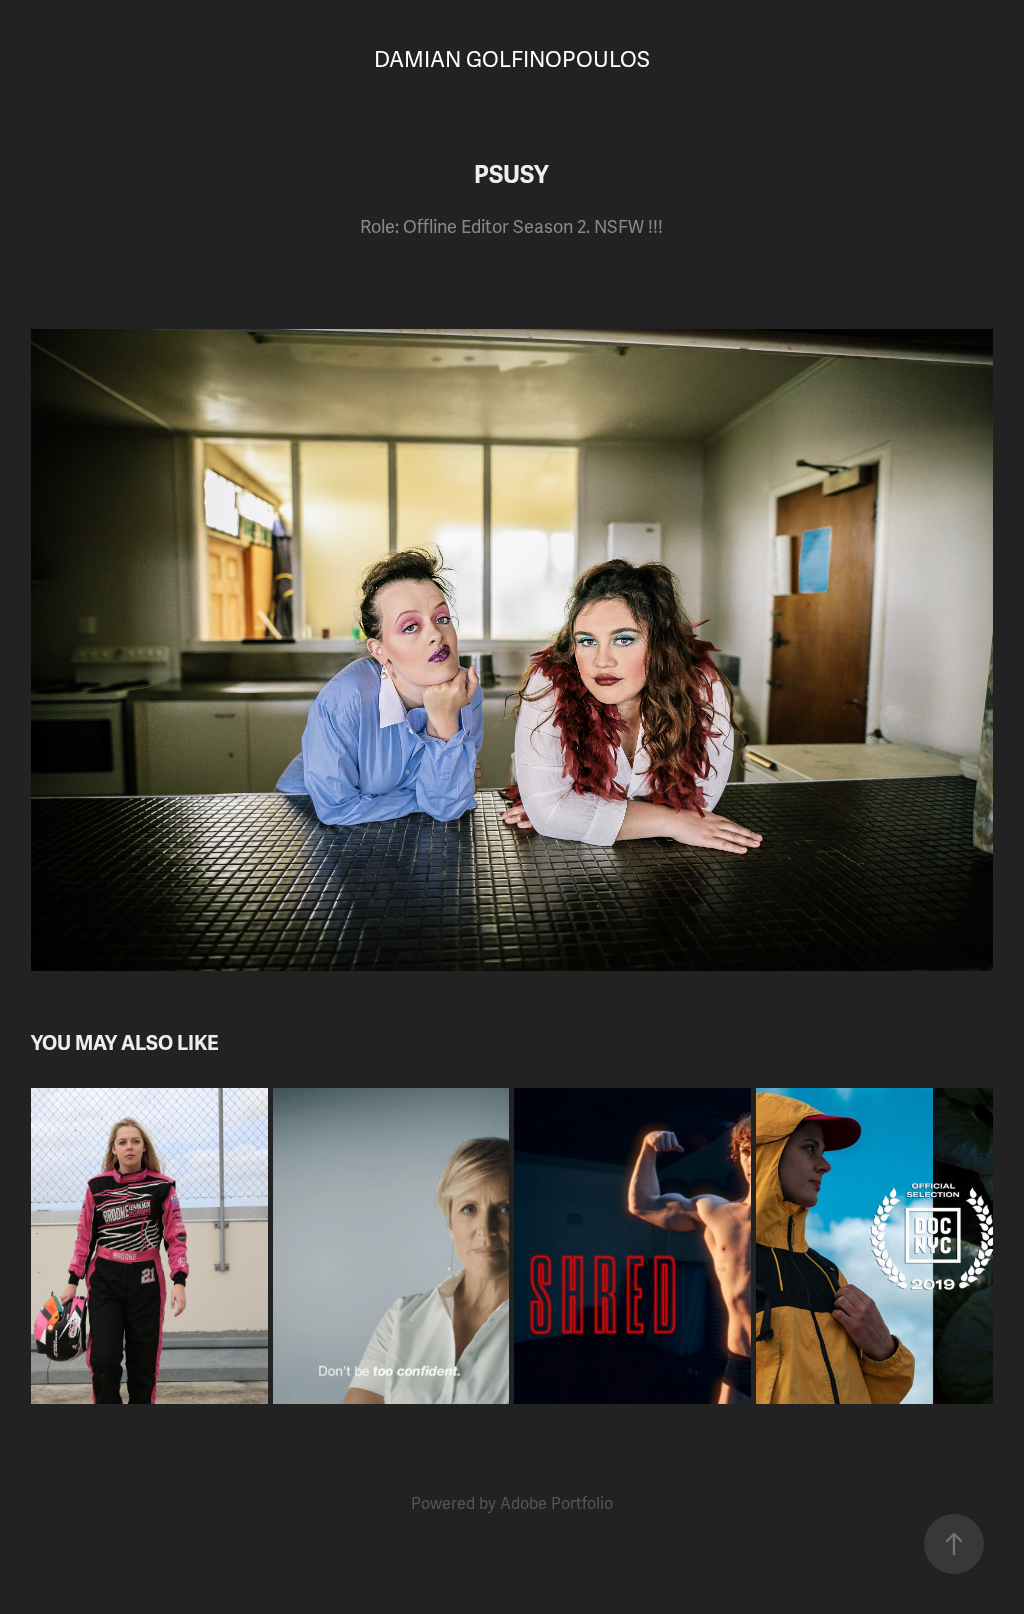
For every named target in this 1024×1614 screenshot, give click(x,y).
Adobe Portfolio (556, 1504)
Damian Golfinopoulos (512, 59)
